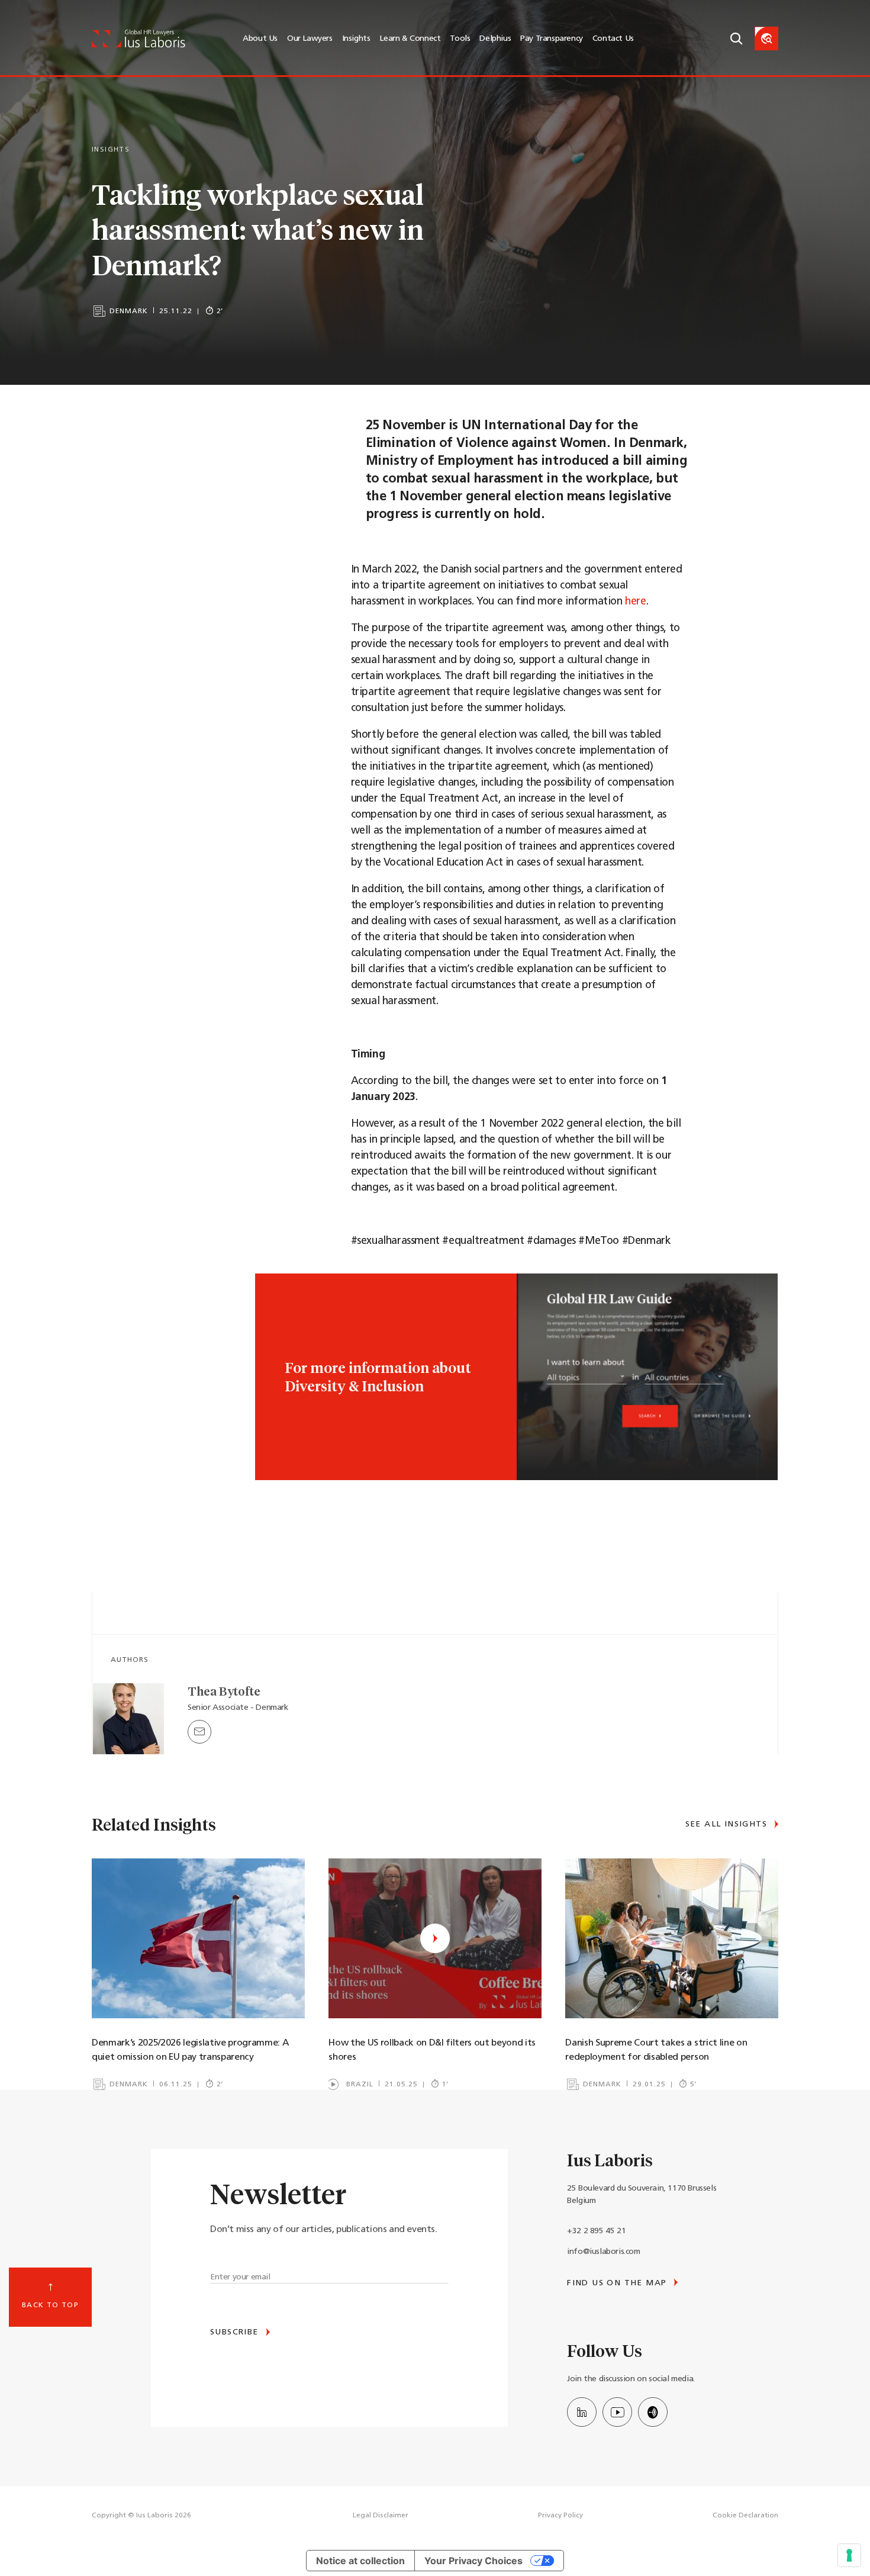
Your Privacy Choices (473, 2561)
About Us (260, 39)
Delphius (495, 39)
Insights (356, 39)
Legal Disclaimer (381, 2516)
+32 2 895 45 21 (596, 2231)
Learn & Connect (410, 39)
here (635, 602)
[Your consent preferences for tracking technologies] (849, 2555)
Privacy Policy (560, 2516)
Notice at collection (360, 2561)
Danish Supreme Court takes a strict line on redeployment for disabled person (656, 2050)
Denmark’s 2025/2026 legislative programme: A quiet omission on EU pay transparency (190, 2050)
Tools (460, 39)
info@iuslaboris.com (603, 2252)
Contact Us (613, 39)
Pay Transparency (552, 39)
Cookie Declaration (745, 2516)
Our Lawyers (310, 39)
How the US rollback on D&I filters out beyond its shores (432, 2050)
